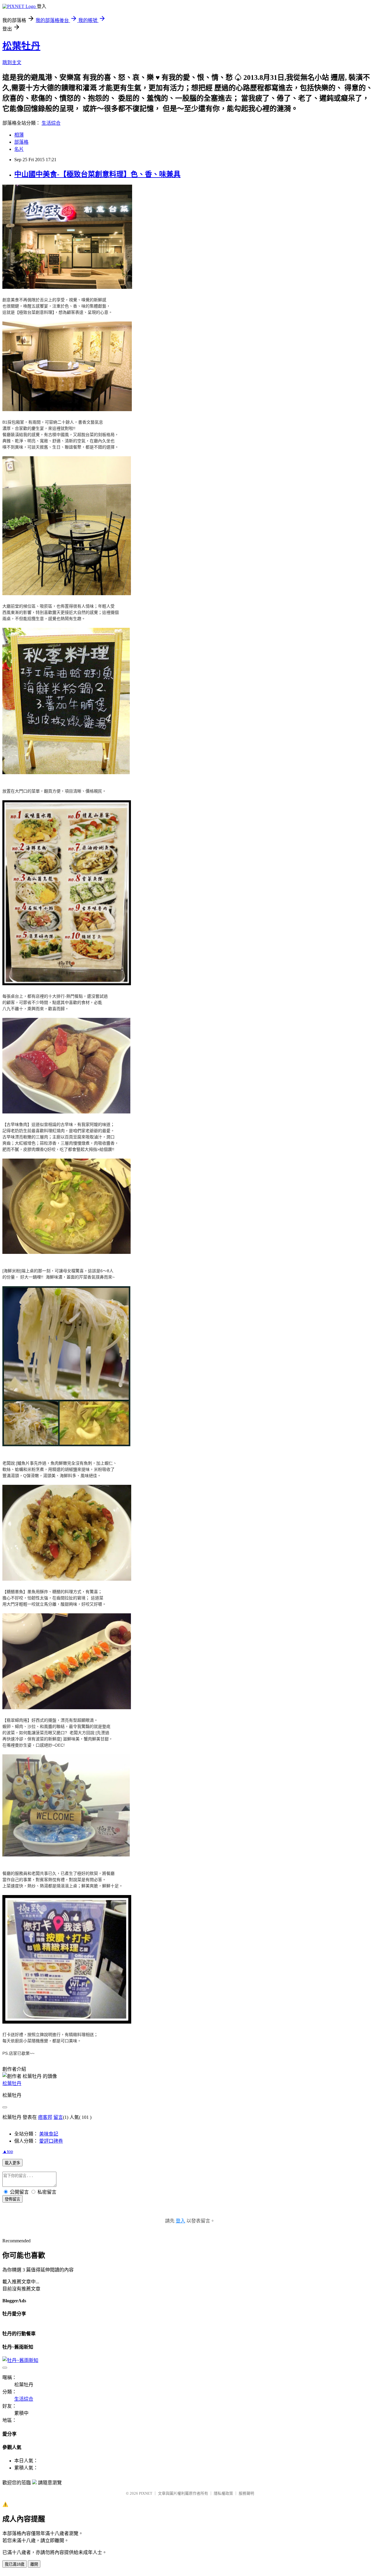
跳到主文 (12, 62)
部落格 (21, 142)
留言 (58, 2117)
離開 (34, 2564)
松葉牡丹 (21, 46)
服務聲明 (246, 2493)
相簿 (19, 135)
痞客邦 (45, 2117)
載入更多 (12, 2163)
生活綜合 (51, 123)
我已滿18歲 (15, 2564)
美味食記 (49, 2134)
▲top (8, 2151)
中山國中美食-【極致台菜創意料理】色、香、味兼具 (97, 174)
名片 (19, 149)
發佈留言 (12, 2199)
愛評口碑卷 (51, 2141)
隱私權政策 (223, 2493)
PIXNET (146, 2493)
